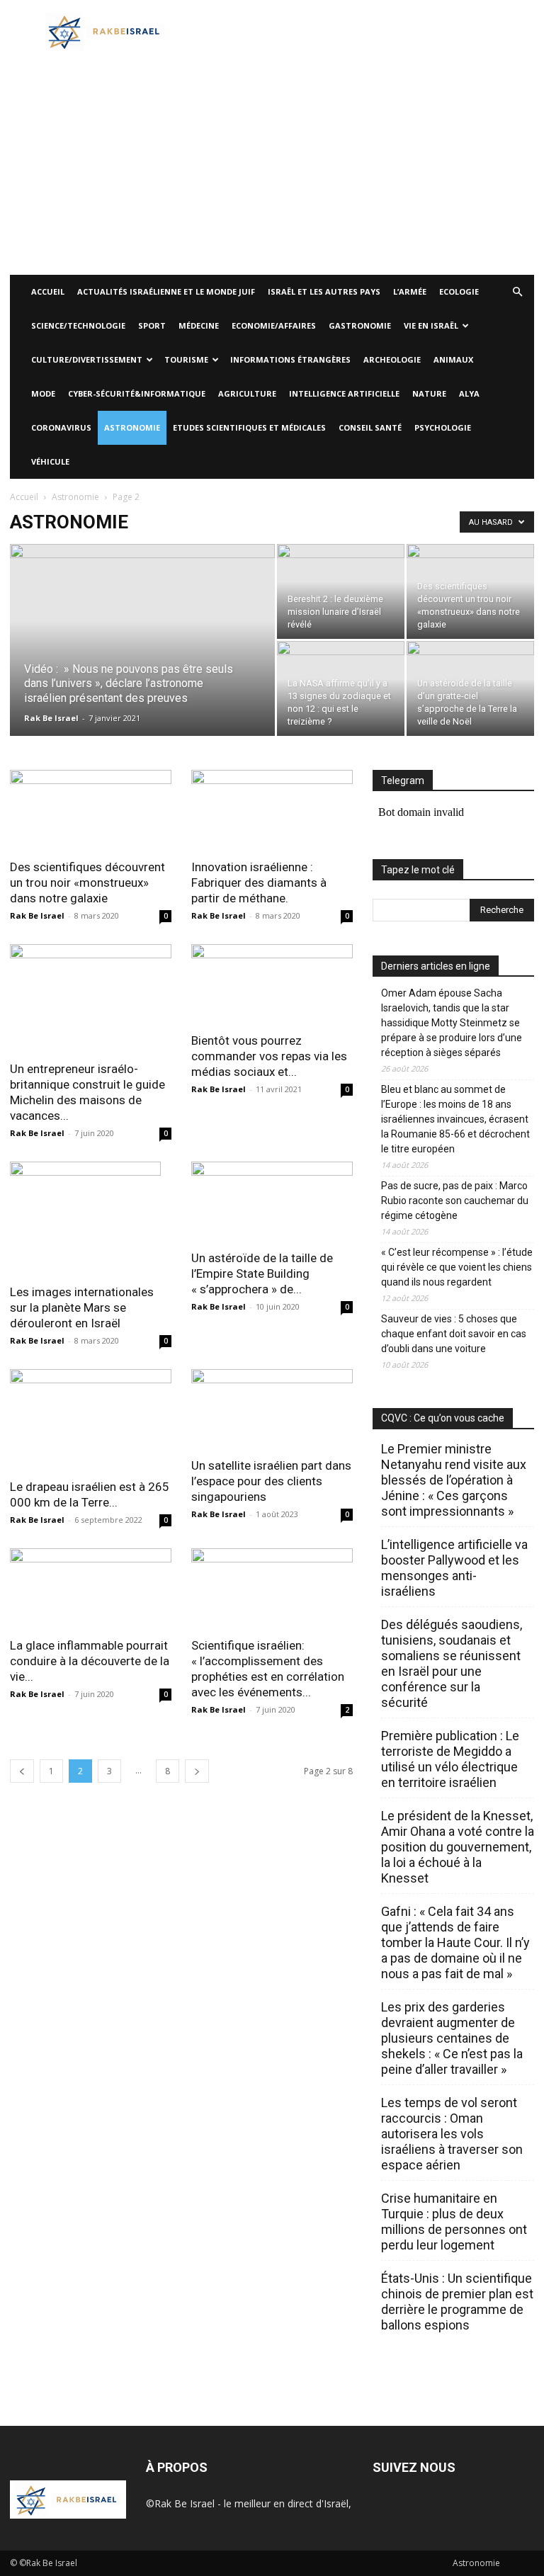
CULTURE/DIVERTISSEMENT (87, 359)
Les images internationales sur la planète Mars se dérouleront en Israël (82, 1307)
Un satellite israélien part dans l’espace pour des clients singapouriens (271, 1481)
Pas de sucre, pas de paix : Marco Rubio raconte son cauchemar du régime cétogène (455, 1201)
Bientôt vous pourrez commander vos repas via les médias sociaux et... (269, 1056)
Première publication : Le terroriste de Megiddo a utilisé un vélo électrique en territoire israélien (450, 1759)
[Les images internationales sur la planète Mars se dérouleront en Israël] (91, 1218)
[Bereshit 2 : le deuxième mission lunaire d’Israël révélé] (341, 591)
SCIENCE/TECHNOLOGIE (78, 325)
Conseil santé (370, 427)
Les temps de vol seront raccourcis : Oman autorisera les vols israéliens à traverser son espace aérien (452, 2134)
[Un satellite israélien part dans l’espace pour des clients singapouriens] (272, 1409)
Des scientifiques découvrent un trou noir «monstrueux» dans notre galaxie (87, 883)
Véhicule (50, 461)
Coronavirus (61, 427)
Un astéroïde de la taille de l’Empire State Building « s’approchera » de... (262, 1273)
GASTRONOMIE (360, 325)
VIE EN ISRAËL (431, 325)
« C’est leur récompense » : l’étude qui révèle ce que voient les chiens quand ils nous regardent (457, 1267)
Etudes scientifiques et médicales (249, 427)
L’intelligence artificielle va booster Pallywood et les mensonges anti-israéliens (454, 1568)
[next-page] (197, 1771)
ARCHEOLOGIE (392, 359)
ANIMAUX (453, 359)
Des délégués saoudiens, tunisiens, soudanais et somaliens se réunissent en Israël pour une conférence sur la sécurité (452, 1663)
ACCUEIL (48, 291)
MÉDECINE (199, 325)
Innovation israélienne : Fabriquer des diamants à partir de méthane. (259, 883)
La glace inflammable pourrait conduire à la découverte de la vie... (90, 1661)
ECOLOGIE (459, 291)
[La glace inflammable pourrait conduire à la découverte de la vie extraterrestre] (91, 1588)
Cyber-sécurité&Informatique (137, 393)
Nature (429, 393)
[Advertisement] (272, 169)
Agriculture (247, 393)
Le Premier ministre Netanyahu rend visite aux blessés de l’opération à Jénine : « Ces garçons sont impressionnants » (454, 1480)
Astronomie (132, 427)
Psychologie (443, 427)
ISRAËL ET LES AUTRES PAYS (324, 291)
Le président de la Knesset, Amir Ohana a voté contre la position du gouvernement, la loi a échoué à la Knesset (458, 1847)
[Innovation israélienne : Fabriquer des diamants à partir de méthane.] (272, 810)
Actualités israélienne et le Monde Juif (166, 291)
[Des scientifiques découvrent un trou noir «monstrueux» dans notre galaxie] (470, 591)
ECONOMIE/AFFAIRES (274, 325)
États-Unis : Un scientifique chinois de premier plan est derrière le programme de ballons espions (457, 2302)
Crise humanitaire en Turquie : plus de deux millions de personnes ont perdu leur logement (454, 2222)
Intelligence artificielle (344, 393)
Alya (469, 393)
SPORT (152, 325)
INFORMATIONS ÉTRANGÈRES (290, 359)
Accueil (24, 497)
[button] (517, 292)
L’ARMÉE (410, 291)
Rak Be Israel (51, 718)
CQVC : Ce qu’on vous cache (443, 1418)
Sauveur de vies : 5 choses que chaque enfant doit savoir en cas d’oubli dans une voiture (454, 1334)
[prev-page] (22, 1771)
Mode (43, 393)
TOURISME (186, 359)
